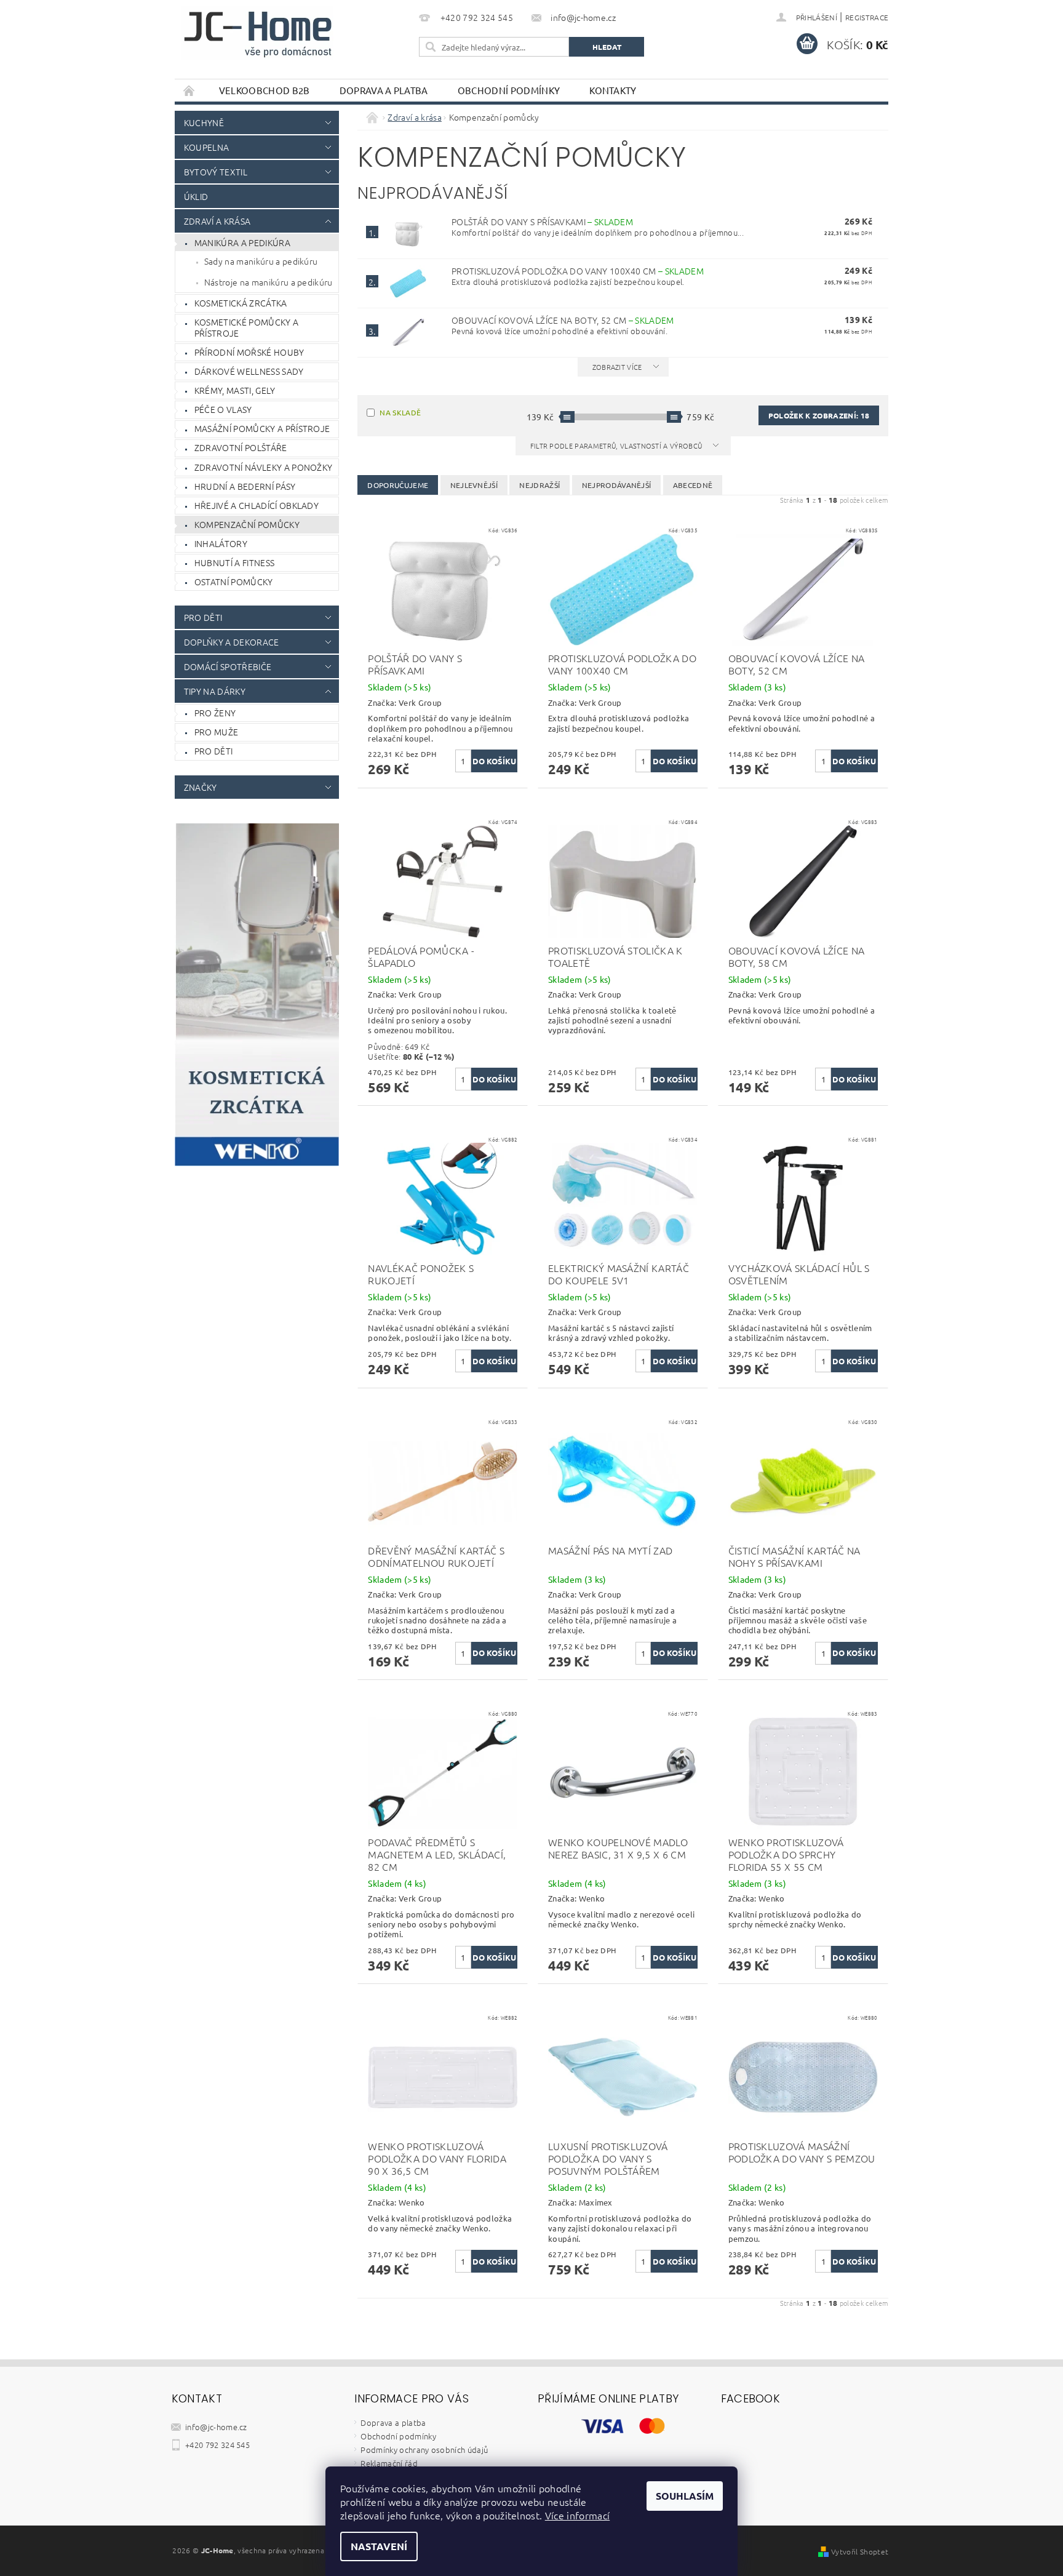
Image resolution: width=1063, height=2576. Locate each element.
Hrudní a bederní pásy (245, 486)
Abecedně (693, 485)
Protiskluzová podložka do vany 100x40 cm (578, 271)
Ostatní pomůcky (234, 582)
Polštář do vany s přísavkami (542, 222)
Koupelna (207, 147)
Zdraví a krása (217, 221)
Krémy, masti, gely (235, 390)
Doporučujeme (398, 485)
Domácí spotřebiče (228, 666)
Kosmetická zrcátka (241, 303)
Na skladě (400, 412)
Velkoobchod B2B (265, 90)
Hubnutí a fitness (234, 562)
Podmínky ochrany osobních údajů (424, 2450)
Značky (201, 787)
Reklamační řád (389, 2463)
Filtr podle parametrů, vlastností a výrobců (617, 446)
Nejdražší (539, 485)
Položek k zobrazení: (819, 415)
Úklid (196, 196)
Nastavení (379, 2546)
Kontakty (613, 90)
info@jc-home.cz (216, 2427)
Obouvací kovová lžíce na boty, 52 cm (563, 320)
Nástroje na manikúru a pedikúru (269, 282)
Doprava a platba (384, 90)
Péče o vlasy (223, 409)
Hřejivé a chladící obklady (257, 505)
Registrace (867, 17)
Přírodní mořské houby (249, 352)
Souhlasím (685, 2496)
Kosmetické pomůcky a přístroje (246, 327)
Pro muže (217, 732)
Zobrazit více (617, 367)
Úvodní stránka (189, 90)
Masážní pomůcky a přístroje (262, 428)
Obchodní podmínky (509, 90)
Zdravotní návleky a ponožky (264, 467)
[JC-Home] (257, 33)
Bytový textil (216, 172)
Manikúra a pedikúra (242, 242)
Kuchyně (204, 122)
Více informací (577, 2515)
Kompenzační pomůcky (247, 524)
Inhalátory (221, 543)
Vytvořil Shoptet (860, 2551)
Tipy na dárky (215, 691)
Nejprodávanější (617, 485)
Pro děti (203, 617)
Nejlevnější (474, 485)
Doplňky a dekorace (232, 642)
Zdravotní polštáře (241, 447)
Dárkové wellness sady (249, 371)
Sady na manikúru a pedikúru (261, 261)
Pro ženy (215, 713)
